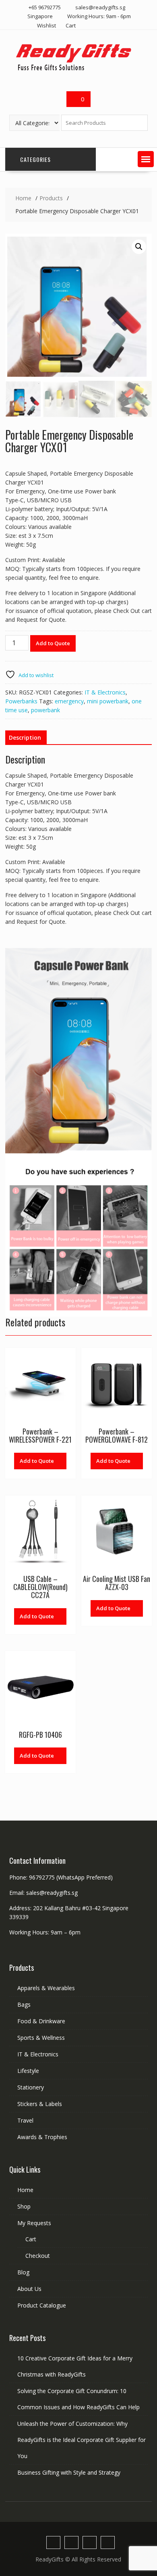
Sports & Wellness (41, 2038)
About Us (29, 2289)
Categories (35, 159)
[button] (146, 159)
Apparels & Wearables (46, 1988)
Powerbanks (21, 701)
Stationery (31, 2087)
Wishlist (46, 25)
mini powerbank (108, 701)
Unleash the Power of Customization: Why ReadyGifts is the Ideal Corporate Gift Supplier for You (82, 2440)
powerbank (45, 710)
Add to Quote (53, 643)
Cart (71, 25)
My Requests (34, 2223)
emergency (69, 701)
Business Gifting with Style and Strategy (69, 2472)
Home (25, 2190)
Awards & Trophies (42, 2137)
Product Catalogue (42, 2305)
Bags (24, 2004)
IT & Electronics (105, 692)
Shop (24, 2206)
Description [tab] (25, 737)
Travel (25, 2120)
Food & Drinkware (41, 2021)
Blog (23, 2272)
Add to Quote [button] (113, 1461)
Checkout (38, 2256)
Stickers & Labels (40, 2104)
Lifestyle (28, 2071)
